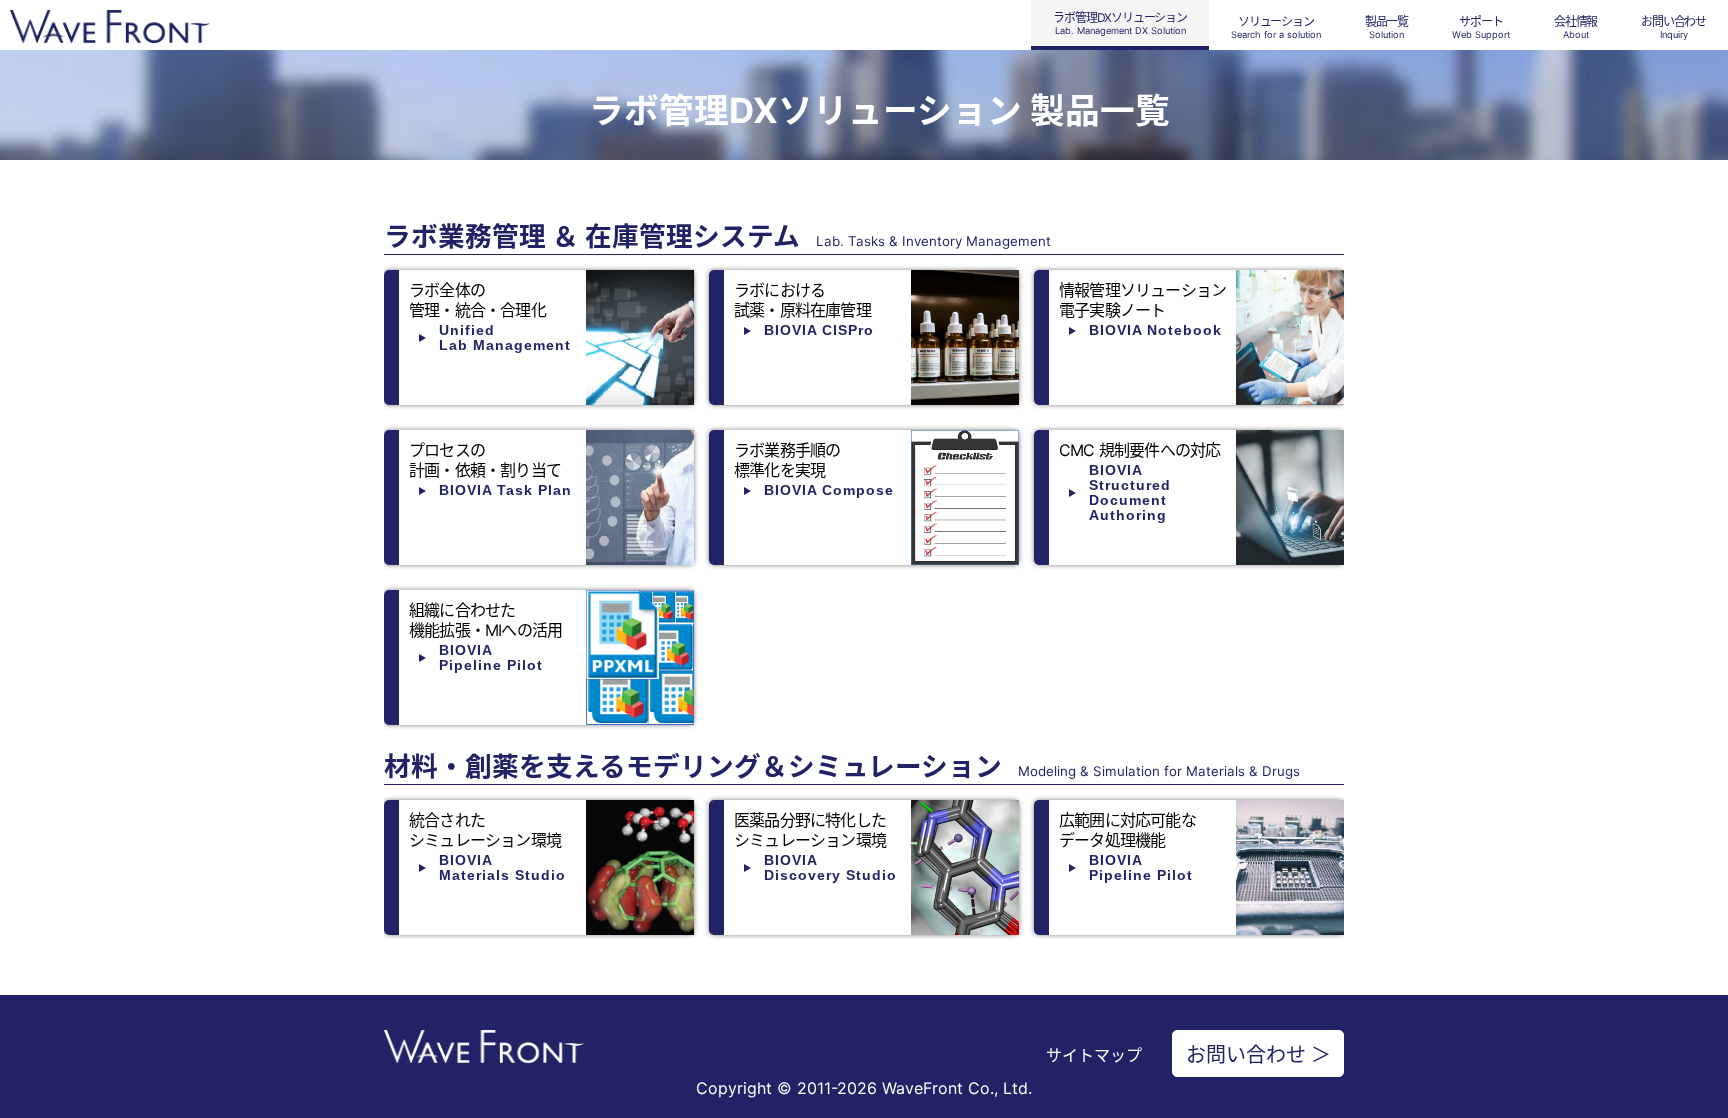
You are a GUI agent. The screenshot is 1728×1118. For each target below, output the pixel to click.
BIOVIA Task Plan (505, 490)
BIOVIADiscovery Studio (830, 867)
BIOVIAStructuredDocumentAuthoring (1130, 492)
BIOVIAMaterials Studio (502, 867)
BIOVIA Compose (829, 490)
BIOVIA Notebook (1155, 330)
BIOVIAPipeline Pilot (491, 657)
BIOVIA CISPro (819, 330)
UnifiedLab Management (505, 337)
